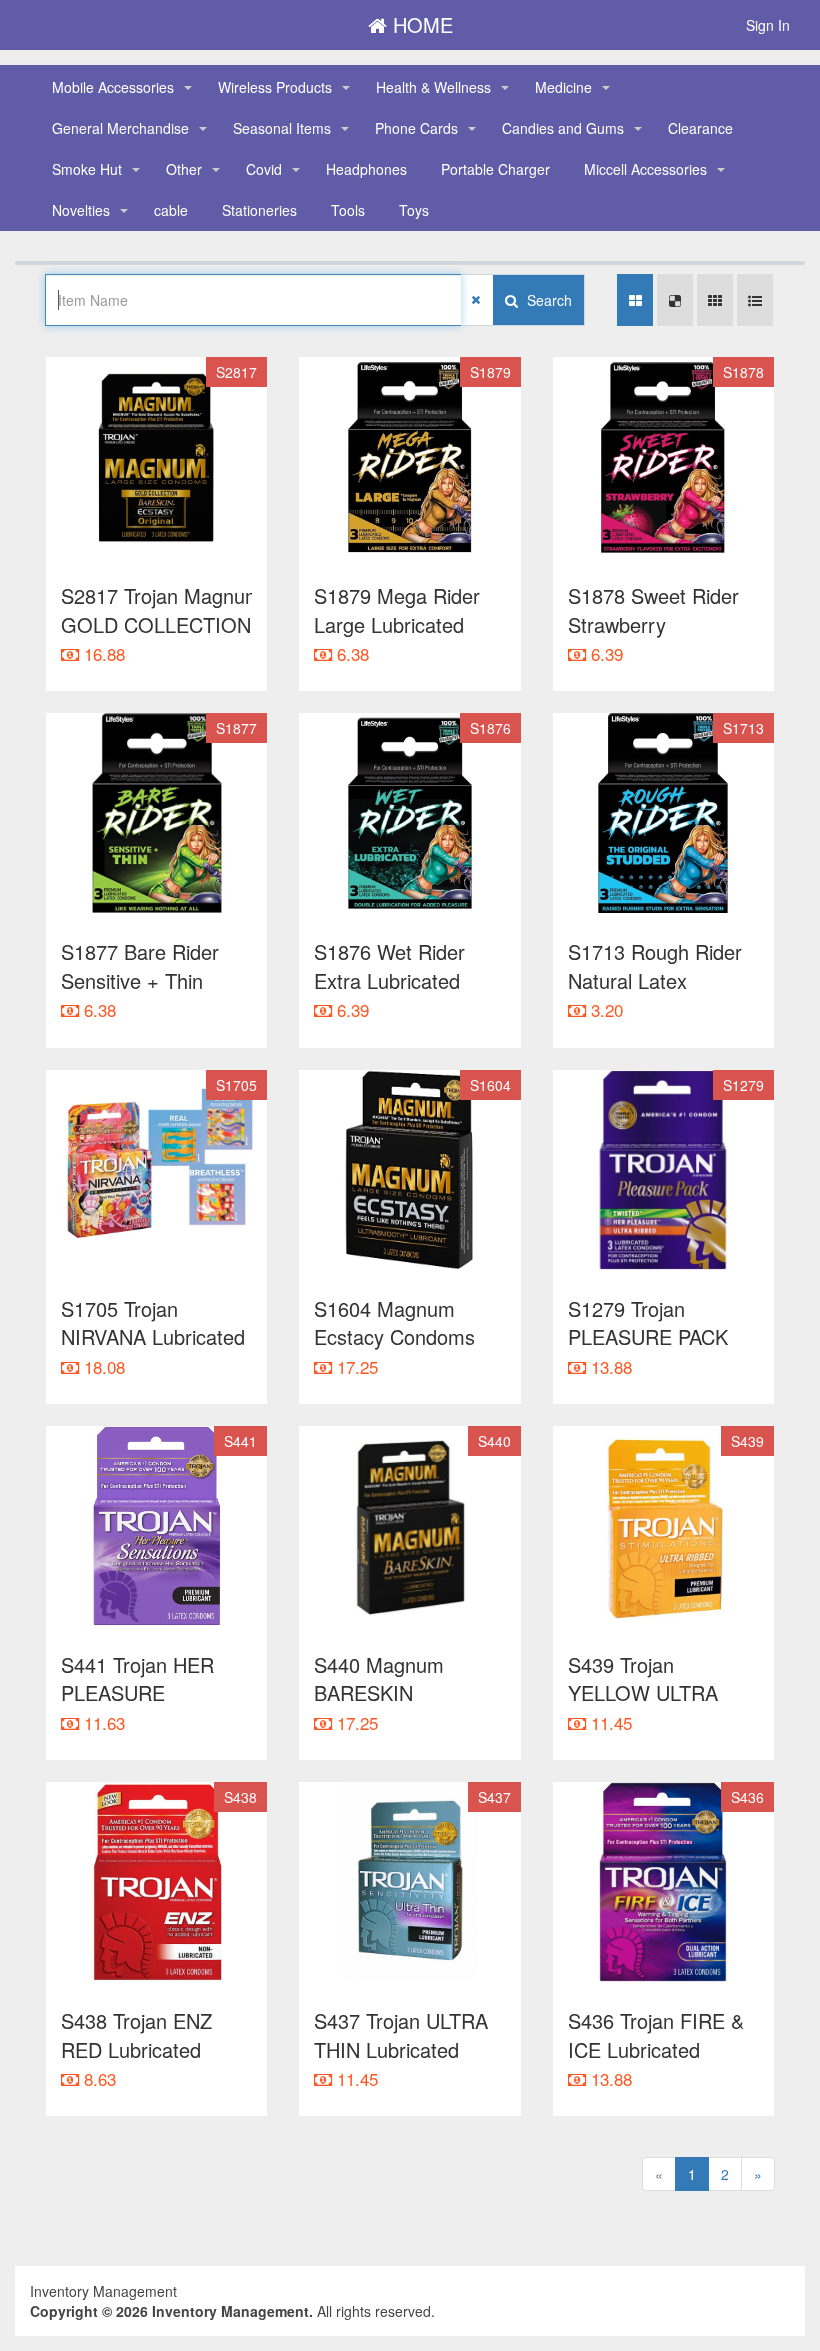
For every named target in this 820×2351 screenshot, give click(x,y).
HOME (420, 24)
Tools (348, 210)
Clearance (700, 128)
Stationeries (259, 210)
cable (171, 210)
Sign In (768, 25)
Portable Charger (495, 169)
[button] (188, 88)
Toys (414, 210)
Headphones (366, 169)
